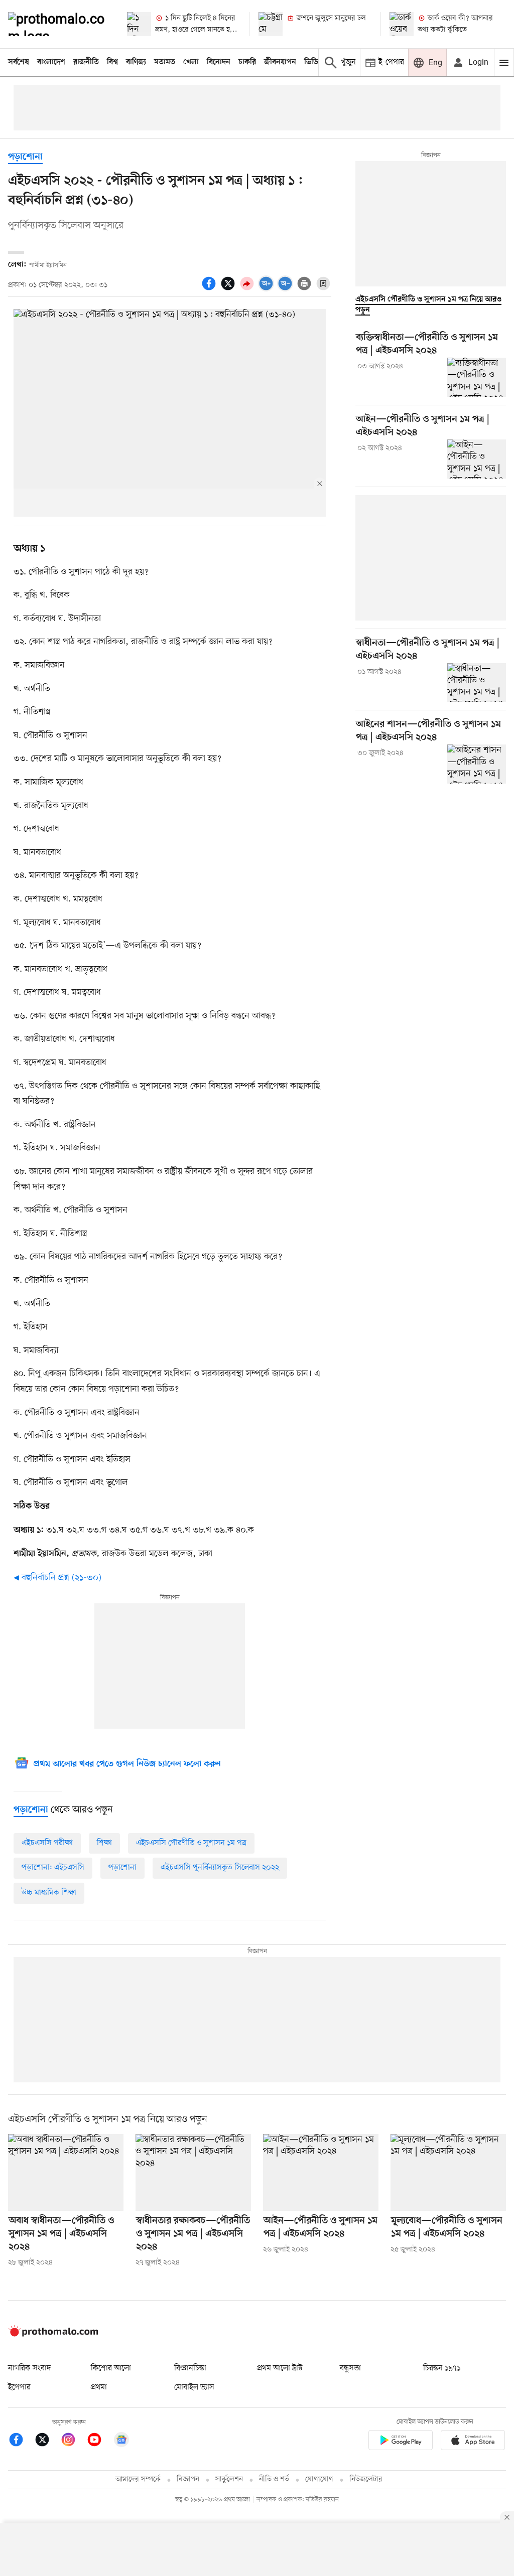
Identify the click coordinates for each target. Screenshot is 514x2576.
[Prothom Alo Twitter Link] (47, 2441)
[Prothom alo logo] (53, 2335)
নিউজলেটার (366, 2479)
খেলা (191, 62)
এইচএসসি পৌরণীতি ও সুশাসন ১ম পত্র (191, 1843)
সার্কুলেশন (229, 2479)
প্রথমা (99, 2387)
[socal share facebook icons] (210, 289)
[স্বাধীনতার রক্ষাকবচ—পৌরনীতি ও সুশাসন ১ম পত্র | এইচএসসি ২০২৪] (193, 2172)
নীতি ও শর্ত (274, 2479)
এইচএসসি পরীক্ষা (47, 1843)
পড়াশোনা (25, 157)
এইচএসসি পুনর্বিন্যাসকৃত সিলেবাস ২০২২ (220, 1868)
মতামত (165, 62)
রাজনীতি (86, 62)
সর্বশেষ (19, 62)
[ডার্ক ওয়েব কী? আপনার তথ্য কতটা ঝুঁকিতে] (402, 24)
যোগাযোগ (319, 2479)
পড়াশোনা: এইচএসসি (53, 1868)
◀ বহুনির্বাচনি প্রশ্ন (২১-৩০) (57, 1578)
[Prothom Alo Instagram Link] (73, 2441)
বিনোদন (219, 62)
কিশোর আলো (111, 2368)
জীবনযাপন (280, 62)
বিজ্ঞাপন (188, 2479)
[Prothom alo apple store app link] (473, 2442)
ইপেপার (19, 2387)
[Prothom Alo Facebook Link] (21, 2441)
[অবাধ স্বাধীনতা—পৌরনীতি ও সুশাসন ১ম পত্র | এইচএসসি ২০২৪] (66, 2172)
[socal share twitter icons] (229, 289)
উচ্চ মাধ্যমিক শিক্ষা (49, 1893)
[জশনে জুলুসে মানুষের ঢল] (271, 24)
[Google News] (121, 2441)
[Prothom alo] (59, 24)
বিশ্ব (112, 62)
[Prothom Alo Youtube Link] (99, 2441)
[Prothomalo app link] (401, 2442)
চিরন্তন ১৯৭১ (442, 2368)
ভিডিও (314, 62)
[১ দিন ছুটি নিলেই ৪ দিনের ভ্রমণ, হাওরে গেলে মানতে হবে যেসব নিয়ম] (139, 24)
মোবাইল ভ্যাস (194, 2387)
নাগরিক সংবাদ (29, 2368)
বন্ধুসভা (350, 2368)
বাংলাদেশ (51, 62)
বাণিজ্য (136, 62)
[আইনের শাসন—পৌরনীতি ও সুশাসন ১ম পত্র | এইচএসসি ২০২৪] (477, 764)
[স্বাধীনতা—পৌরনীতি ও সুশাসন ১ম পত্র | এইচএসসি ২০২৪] (477, 683)
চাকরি (247, 62)
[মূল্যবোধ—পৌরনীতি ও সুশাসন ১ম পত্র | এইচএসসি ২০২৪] (448, 2172)
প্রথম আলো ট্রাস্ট (280, 2368)
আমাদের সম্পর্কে (138, 2479)
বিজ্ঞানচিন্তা (190, 2368)
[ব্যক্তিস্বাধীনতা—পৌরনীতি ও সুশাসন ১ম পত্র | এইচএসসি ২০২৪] (477, 377)
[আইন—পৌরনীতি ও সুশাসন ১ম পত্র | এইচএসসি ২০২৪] (477, 459)
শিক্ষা (104, 1843)
